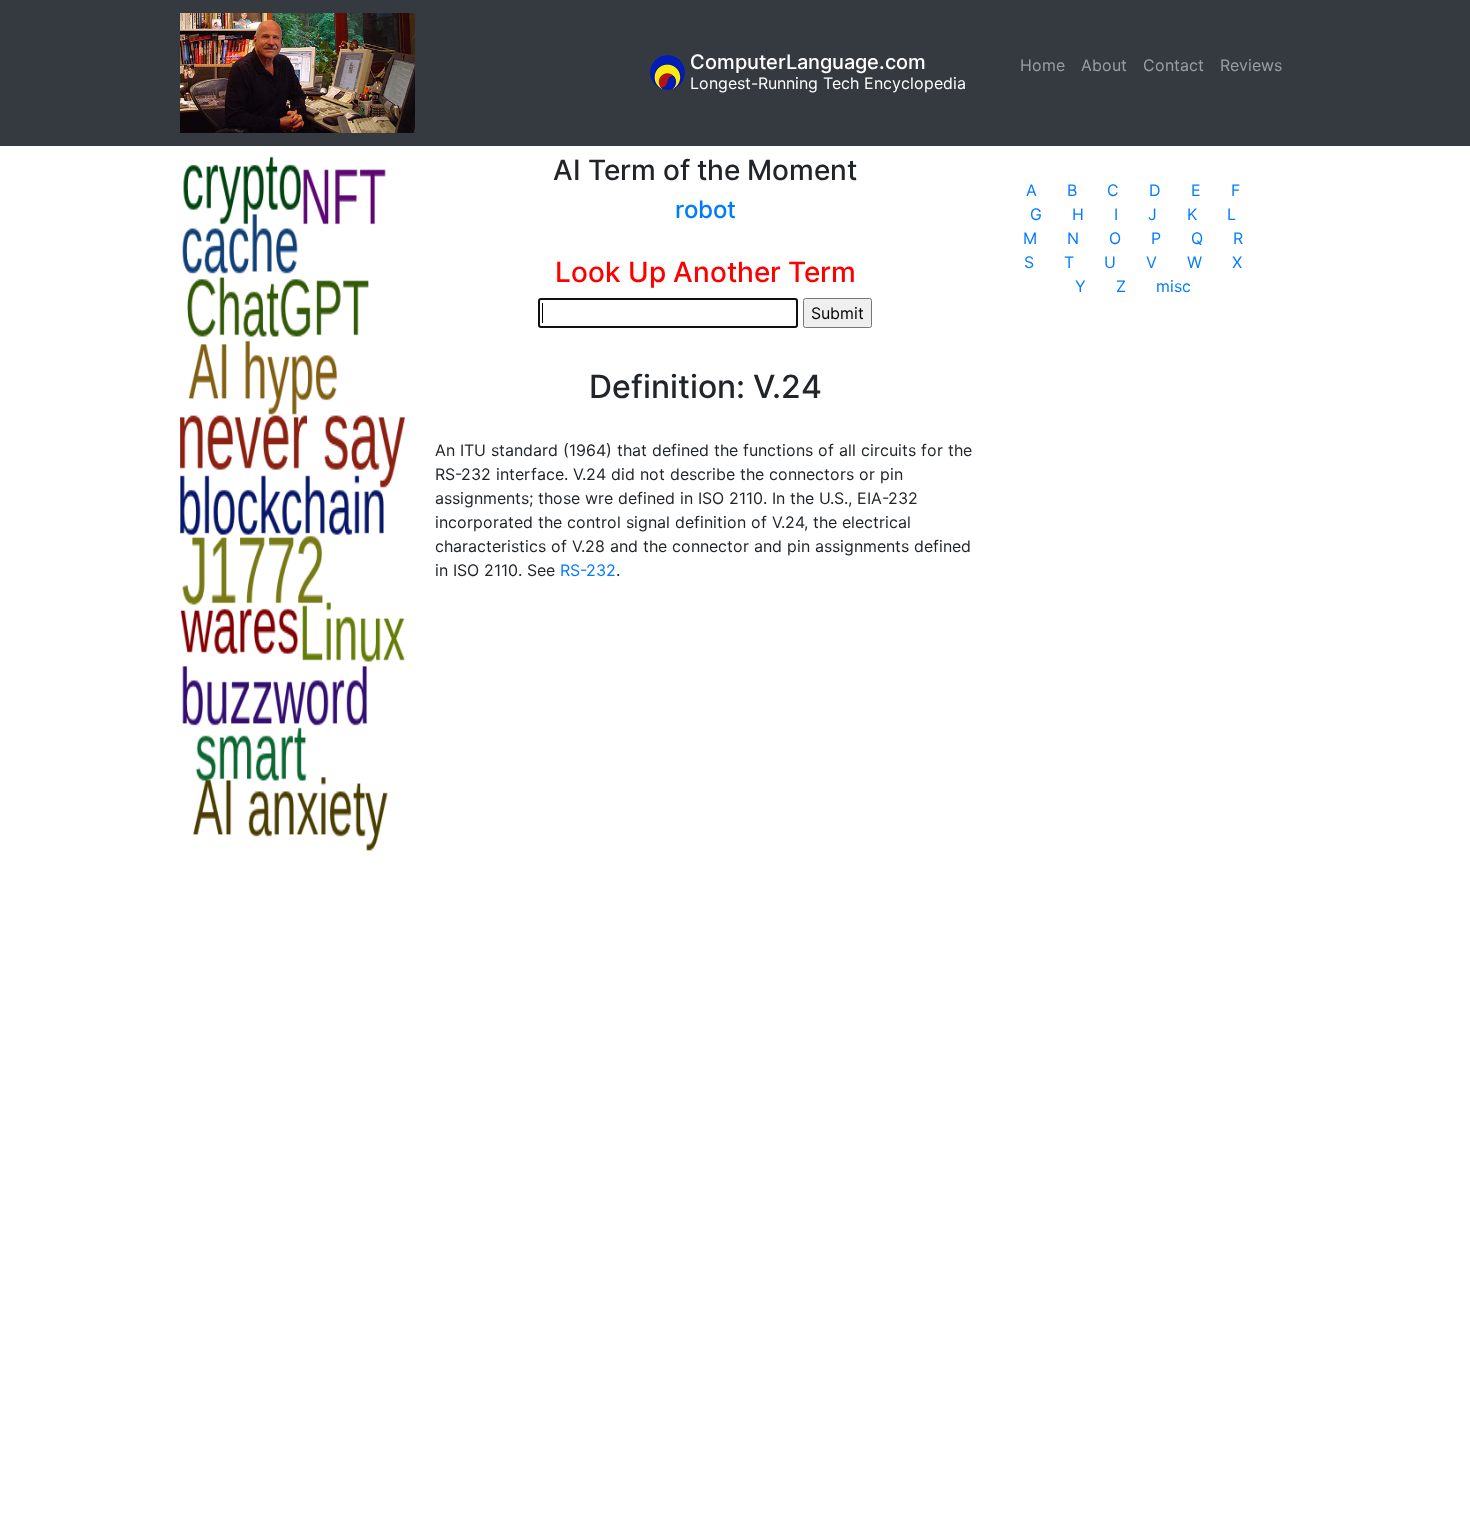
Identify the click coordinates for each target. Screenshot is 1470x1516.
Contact (1173, 65)
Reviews (1251, 65)
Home (1046, 65)
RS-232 (588, 570)
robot (705, 209)
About (1104, 65)
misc (1173, 286)
